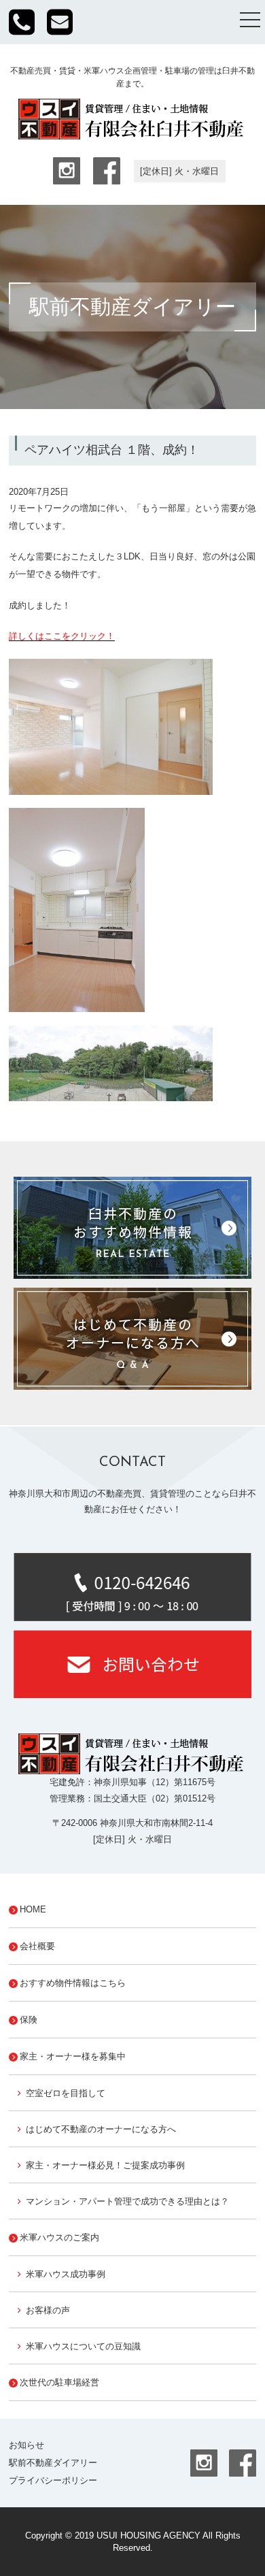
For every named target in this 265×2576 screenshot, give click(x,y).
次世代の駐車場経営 (59, 2382)
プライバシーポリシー (53, 2480)
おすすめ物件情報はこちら (73, 1983)
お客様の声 (48, 2310)
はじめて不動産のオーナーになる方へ (101, 2129)
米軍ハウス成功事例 (66, 2274)
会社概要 (37, 1946)
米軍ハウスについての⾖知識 (83, 2346)
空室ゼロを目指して (66, 2093)
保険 (29, 2020)
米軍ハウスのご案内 (59, 2237)
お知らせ (26, 2445)
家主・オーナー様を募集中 (73, 2056)
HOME (33, 1909)
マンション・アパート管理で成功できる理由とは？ (127, 2201)
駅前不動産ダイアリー (53, 2463)
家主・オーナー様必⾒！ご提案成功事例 (105, 2165)
